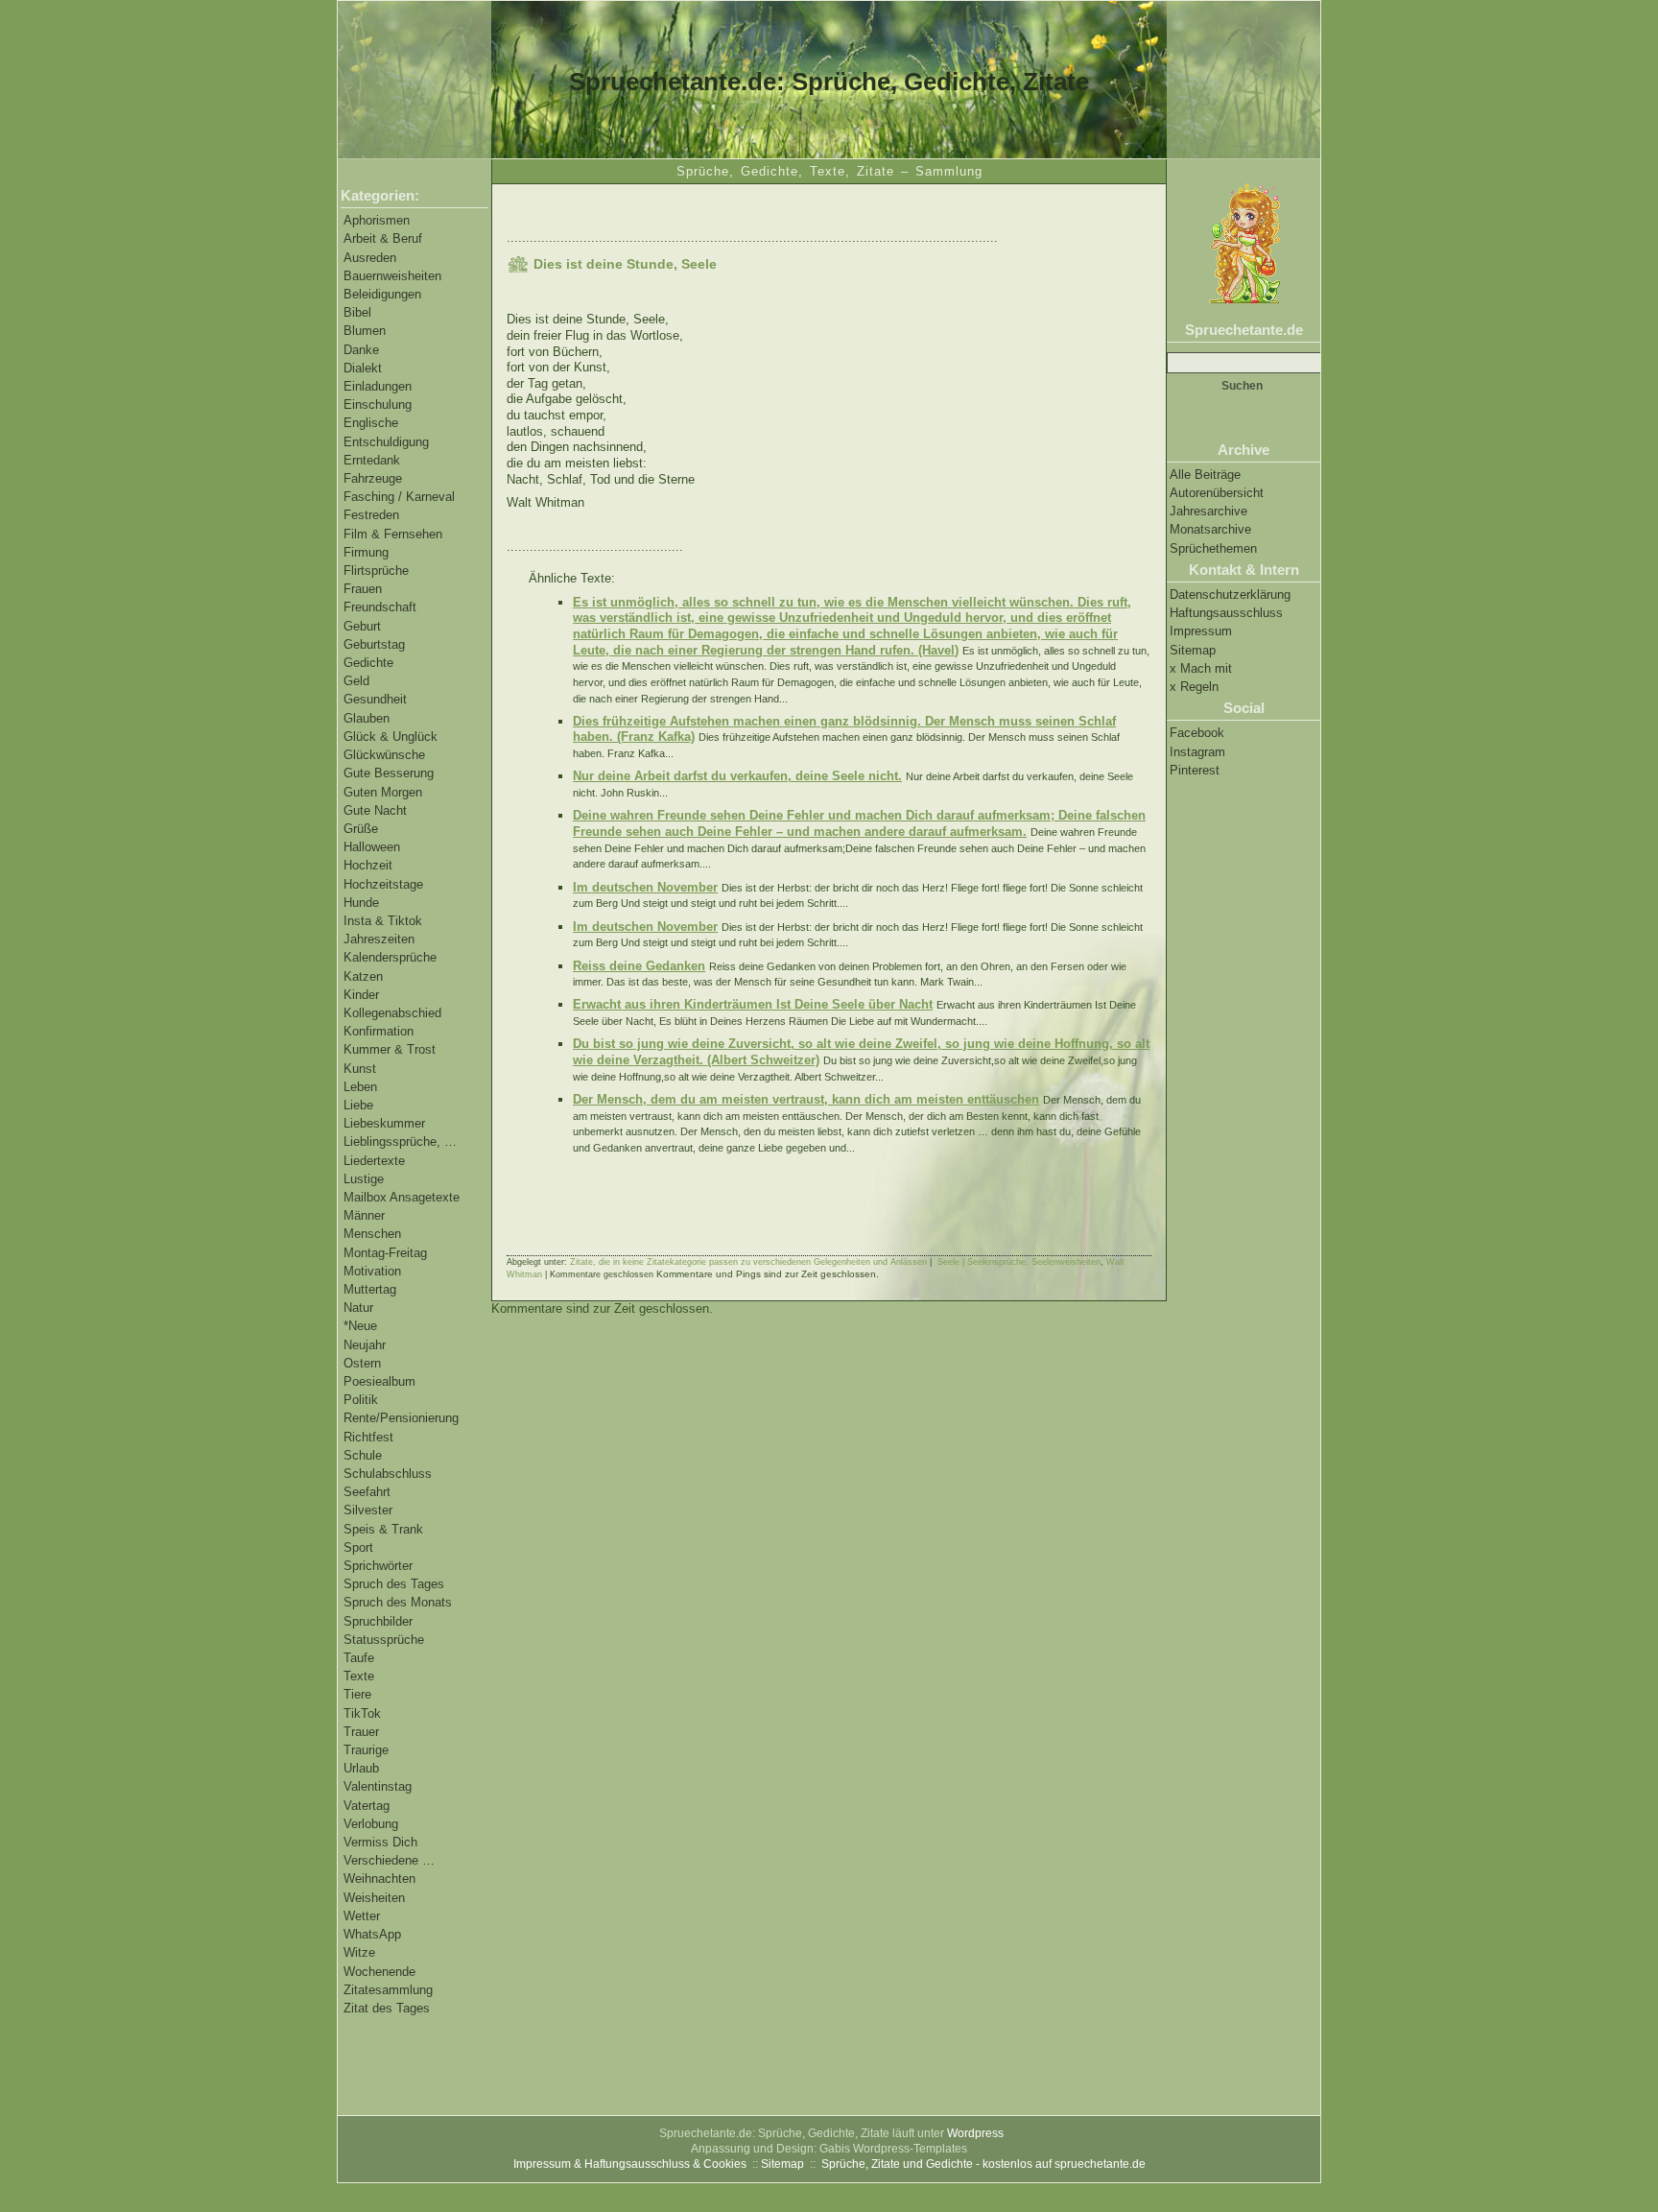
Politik (361, 1400)
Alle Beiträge (1205, 475)
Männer (364, 1215)
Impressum (1201, 631)
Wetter (362, 1916)
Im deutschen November (645, 887)
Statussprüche (384, 1640)
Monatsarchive (1210, 529)
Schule (363, 1455)
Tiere (357, 1694)
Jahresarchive (1208, 511)
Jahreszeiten (379, 939)
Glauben (367, 718)
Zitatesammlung (388, 1990)
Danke (361, 350)
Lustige (364, 1179)
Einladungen (378, 386)
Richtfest (368, 1437)
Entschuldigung (386, 442)
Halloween (372, 847)
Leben (360, 1087)
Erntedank (372, 460)
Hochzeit (368, 865)
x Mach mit (1201, 668)
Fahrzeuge (373, 478)
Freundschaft (380, 607)
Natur (358, 1308)
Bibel (357, 312)
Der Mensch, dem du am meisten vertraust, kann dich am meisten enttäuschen (806, 1099)
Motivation (372, 1271)
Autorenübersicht (1217, 493)
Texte (359, 1676)
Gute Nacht (375, 810)
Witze (359, 1952)
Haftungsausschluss (1226, 613)
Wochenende (379, 1972)
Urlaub (361, 1768)
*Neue (360, 1326)
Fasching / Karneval (399, 497)
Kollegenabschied (392, 1013)
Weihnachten (379, 1879)
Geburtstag (374, 644)
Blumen (365, 331)
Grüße (361, 829)
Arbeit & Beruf (383, 238)
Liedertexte (374, 1161)
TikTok (362, 1713)
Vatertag (367, 1806)
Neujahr (365, 1345)
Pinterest (1195, 770)
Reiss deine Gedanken (639, 966)
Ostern (362, 1363)
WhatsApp (372, 1934)
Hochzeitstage (383, 884)
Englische (371, 423)
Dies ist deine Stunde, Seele (625, 264)
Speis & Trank (383, 1529)
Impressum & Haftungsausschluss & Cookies (630, 2164)
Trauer (361, 1732)
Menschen (372, 1234)
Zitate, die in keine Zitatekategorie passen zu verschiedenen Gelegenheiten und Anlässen (748, 1262)
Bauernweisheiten (392, 276)
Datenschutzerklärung (1230, 595)
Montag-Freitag (385, 1253)
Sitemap (1193, 650)
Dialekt (363, 368)
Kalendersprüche (390, 957)
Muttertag (370, 1289)
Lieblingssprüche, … (400, 1142)
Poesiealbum (379, 1381)
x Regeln (1194, 687)
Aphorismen (377, 220)
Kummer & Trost (390, 1049)
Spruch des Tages (394, 1584)
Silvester (368, 1510)
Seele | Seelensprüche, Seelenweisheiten (1019, 1262)
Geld (356, 681)
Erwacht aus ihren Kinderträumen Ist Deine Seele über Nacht (753, 1004)
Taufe (359, 1658)
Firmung (366, 552)
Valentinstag (378, 1786)
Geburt (362, 626)
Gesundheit (375, 699)
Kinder (361, 995)
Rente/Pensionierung (401, 1418)
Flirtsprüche (376, 571)
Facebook (1197, 733)
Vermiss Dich (380, 1842)
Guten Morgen (383, 792)
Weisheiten (374, 1898)
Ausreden (370, 258)
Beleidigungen (382, 294)
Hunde (361, 903)
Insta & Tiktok (383, 921)
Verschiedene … (389, 1860)
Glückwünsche (384, 755)
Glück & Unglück (391, 737)
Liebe (358, 1105)
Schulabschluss (388, 1474)
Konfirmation (379, 1031)
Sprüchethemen (1213, 548)
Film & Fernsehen (393, 534)
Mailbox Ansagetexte (402, 1197)
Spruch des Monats (398, 1602)
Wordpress (975, 2133)
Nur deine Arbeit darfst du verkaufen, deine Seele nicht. (737, 776)
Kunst (360, 1069)
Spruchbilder (378, 1621)
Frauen (363, 589)
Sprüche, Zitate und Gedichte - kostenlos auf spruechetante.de (983, 2164)
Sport (358, 1547)
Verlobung (371, 1824)
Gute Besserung (389, 773)
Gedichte (368, 663)
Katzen (363, 976)
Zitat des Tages (387, 2008)
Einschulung (378, 404)
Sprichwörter (378, 1566)
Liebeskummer (384, 1123)
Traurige (366, 1750)
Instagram (1197, 752)
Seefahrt (367, 1492)
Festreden (371, 515)
